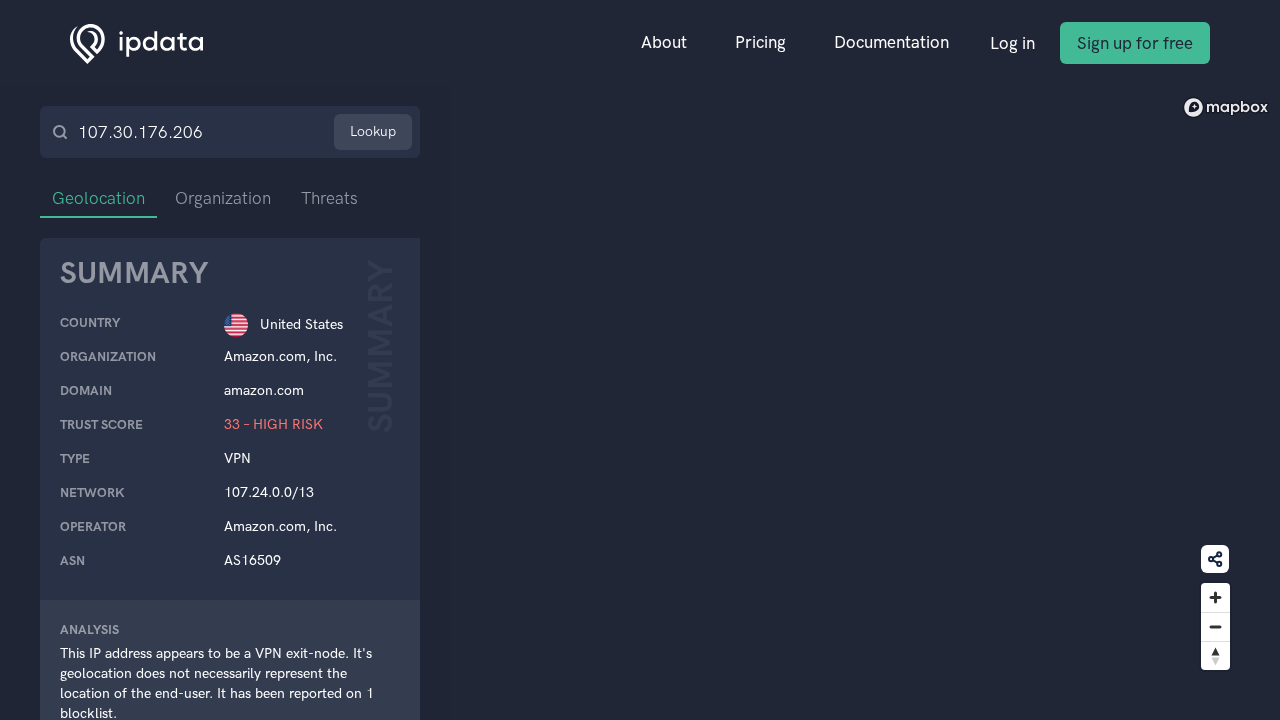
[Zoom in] (1215, 597)
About (664, 42)
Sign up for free (1135, 43)
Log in (1012, 43)
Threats (329, 198)
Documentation (891, 42)
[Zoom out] (1215, 626)
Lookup (373, 131)
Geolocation (98, 198)
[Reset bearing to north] (1215, 655)
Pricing (760, 42)
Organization (223, 198)
